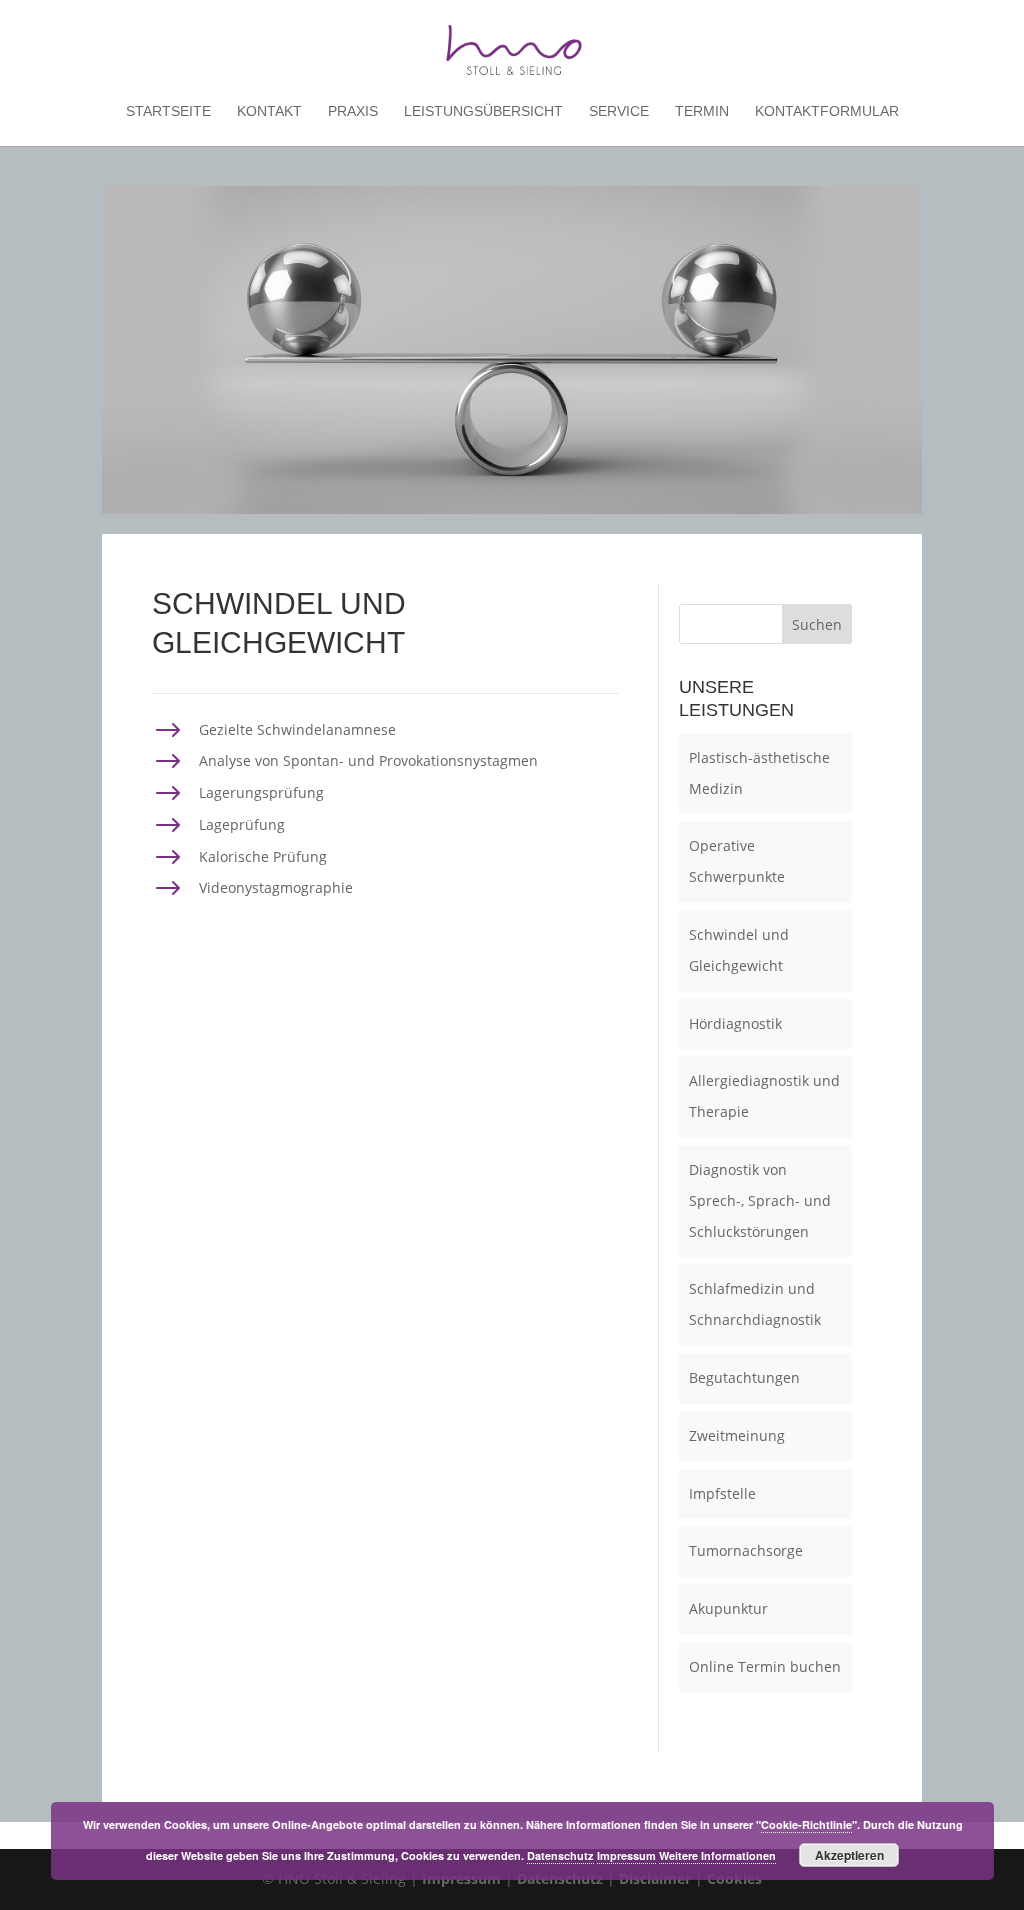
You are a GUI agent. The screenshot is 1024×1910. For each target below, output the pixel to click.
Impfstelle (722, 1493)
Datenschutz (560, 1855)
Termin (702, 111)
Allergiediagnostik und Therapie (764, 1096)
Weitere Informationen (717, 1855)
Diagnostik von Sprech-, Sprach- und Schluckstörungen (760, 1200)
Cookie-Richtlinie (806, 1824)
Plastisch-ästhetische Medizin (759, 773)
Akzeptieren (849, 1855)
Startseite (168, 111)
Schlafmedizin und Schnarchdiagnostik (755, 1304)
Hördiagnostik (735, 1023)
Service (619, 111)
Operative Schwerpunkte (737, 861)
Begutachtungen (744, 1377)
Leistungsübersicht (483, 111)
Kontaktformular (827, 111)
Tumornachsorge (746, 1550)
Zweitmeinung (737, 1435)
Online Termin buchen (765, 1666)
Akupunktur (728, 1608)
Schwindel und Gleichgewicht (739, 950)
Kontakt (269, 111)
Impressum (626, 1855)
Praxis (353, 111)
